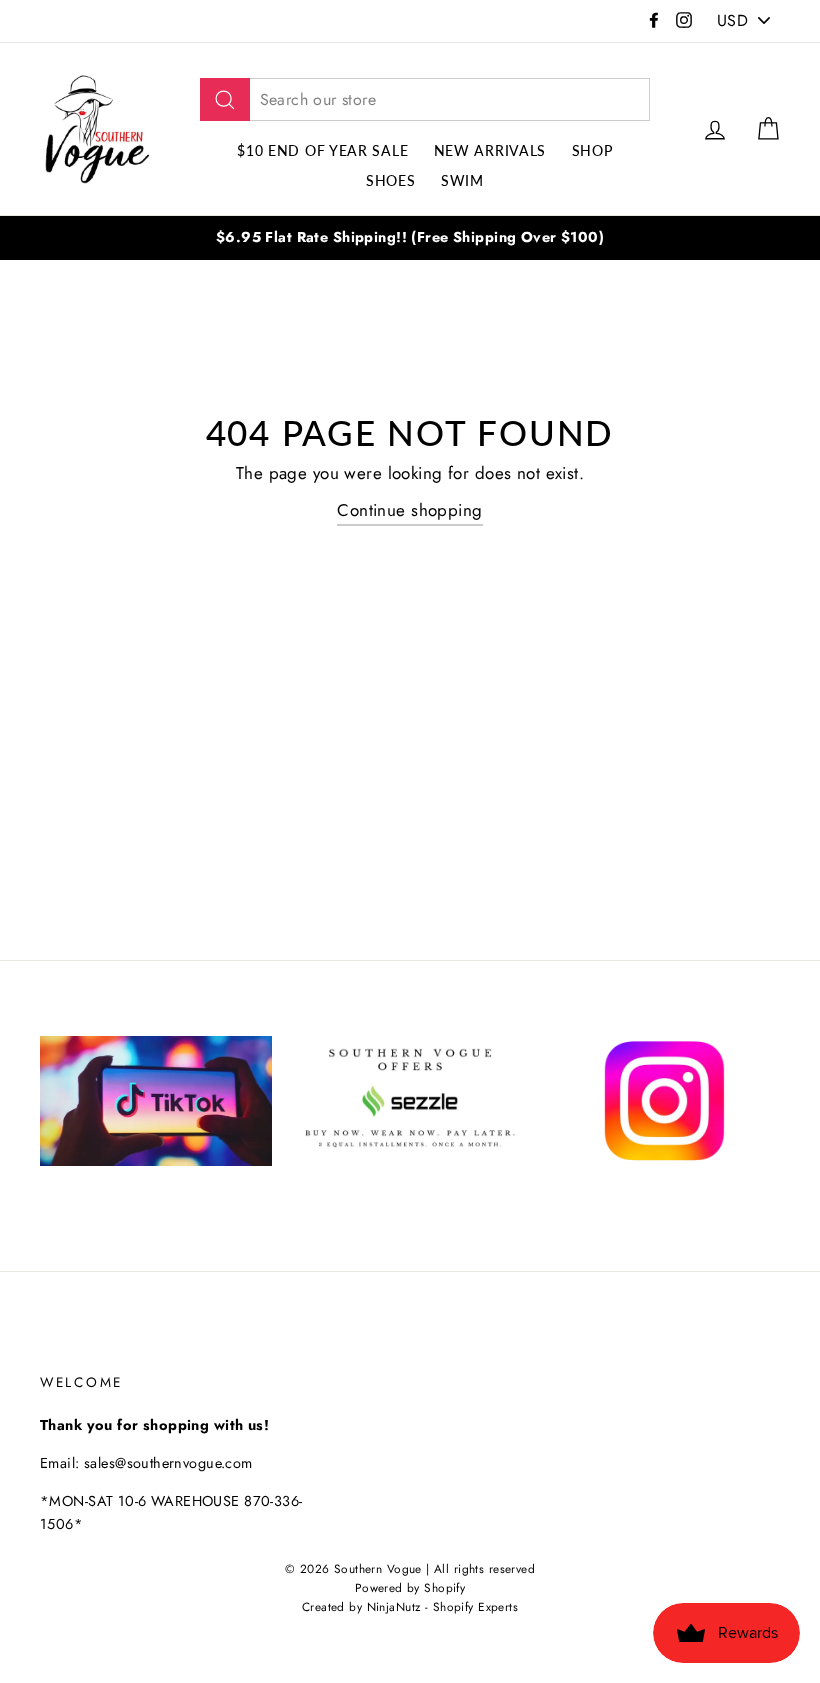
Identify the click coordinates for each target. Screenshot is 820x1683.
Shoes (391, 180)
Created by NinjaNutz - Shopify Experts (410, 1606)
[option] (410, 237)
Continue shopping (409, 510)
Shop (592, 150)
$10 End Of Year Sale (322, 150)
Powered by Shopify (410, 1587)
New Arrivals (490, 150)
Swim (462, 180)
